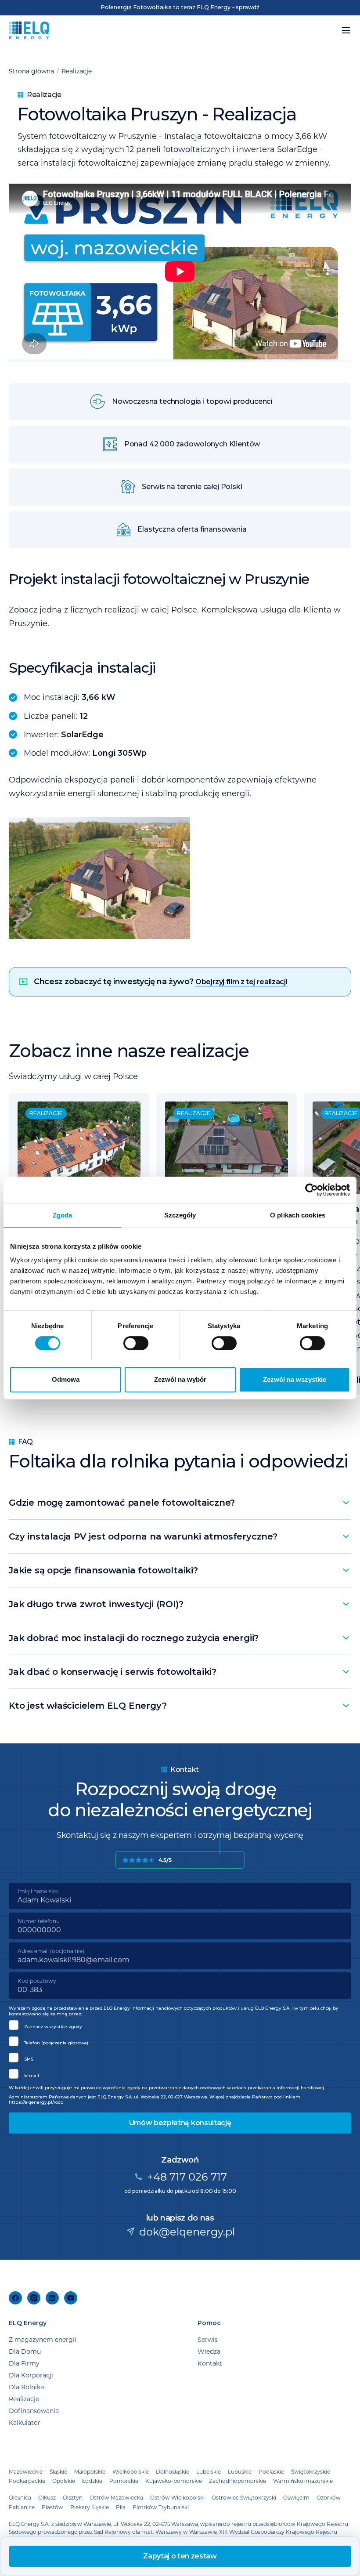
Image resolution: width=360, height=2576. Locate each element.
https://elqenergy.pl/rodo (36, 2102)
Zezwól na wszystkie (295, 1379)
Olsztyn (73, 2497)
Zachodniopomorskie (238, 2481)
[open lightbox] (180, 878)
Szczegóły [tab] (180, 1215)
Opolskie (64, 2481)
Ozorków (329, 2497)
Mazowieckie (26, 2471)
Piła (121, 2507)
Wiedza (209, 2351)
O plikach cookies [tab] (298, 1215)
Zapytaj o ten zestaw (180, 2556)
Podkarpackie (27, 2481)
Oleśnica (20, 2497)
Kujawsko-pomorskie (174, 2481)
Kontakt (210, 2363)
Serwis (208, 2339)
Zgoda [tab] (63, 1215)
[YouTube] (71, 2298)
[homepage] (29, 30)
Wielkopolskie (131, 2471)
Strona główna (31, 71)
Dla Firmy (24, 2363)
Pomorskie (124, 2481)
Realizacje (77, 71)
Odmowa (66, 1379)
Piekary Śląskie (90, 2507)
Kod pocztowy (37, 1981)
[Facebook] (15, 2298)
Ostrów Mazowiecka (116, 2497)
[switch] (136, 1343)
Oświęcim (296, 2497)
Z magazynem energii (43, 2339)
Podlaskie (271, 2471)
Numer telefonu (39, 1921)
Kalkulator (25, 2422)
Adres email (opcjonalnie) (51, 1951)
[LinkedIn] (52, 2298)
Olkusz (47, 2497)
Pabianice (22, 2507)
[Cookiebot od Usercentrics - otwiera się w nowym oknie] (311, 1190)
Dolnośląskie (173, 2471)
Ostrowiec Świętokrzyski (244, 2497)
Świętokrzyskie (311, 2471)
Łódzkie (92, 2481)
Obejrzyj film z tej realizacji (241, 982)
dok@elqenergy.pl (187, 2231)
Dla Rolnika (26, 2387)
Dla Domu (25, 2351)
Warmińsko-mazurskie (303, 2481)
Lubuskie (240, 2471)
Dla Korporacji (31, 2375)
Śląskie (58, 2471)
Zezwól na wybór (180, 1379)
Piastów (52, 2507)
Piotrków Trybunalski (161, 2507)
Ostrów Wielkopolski (177, 2497)
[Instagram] (34, 2298)
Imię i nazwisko (38, 1891)
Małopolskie (90, 2471)
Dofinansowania (34, 2411)
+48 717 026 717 (187, 2176)
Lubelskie (209, 2471)
